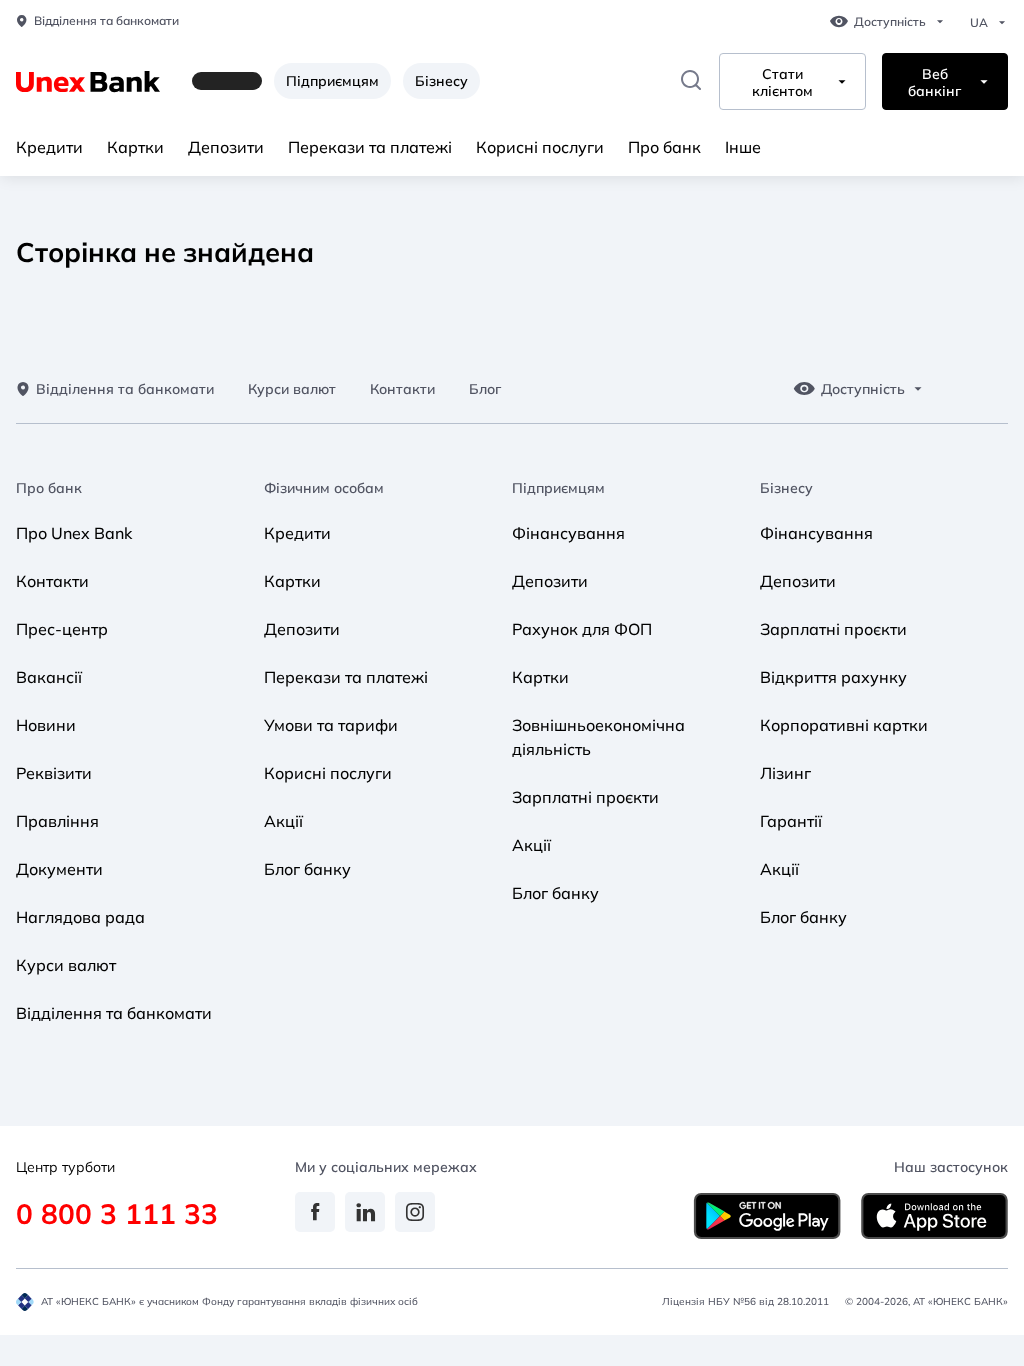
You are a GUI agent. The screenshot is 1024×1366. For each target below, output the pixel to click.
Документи (59, 869)
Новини (46, 725)
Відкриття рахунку (833, 677)
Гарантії (791, 821)
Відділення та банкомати (106, 21)
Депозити (226, 147)
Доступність (890, 22)
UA (979, 23)
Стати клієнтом (782, 83)
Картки (135, 147)
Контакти (402, 389)
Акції (283, 821)
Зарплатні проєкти (585, 797)
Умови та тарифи (331, 725)
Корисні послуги (540, 147)
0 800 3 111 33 (117, 1213)
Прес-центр (62, 629)
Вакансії (49, 677)
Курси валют (292, 389)
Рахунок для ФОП (582, 629)
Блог (485, 389)
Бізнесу (441, 81)
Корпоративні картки (844, 725)
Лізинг (785, 773)
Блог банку (307, 869)
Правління (57, 821)
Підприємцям (332, 81)
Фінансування (568, 533)
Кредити (49, 147)
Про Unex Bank (74, 533)
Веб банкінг (934, 83)
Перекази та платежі (370, 147)
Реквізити (54, 773)
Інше (743, 147)
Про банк (664, 147)
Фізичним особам (324, 488)
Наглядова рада (80, 917)
